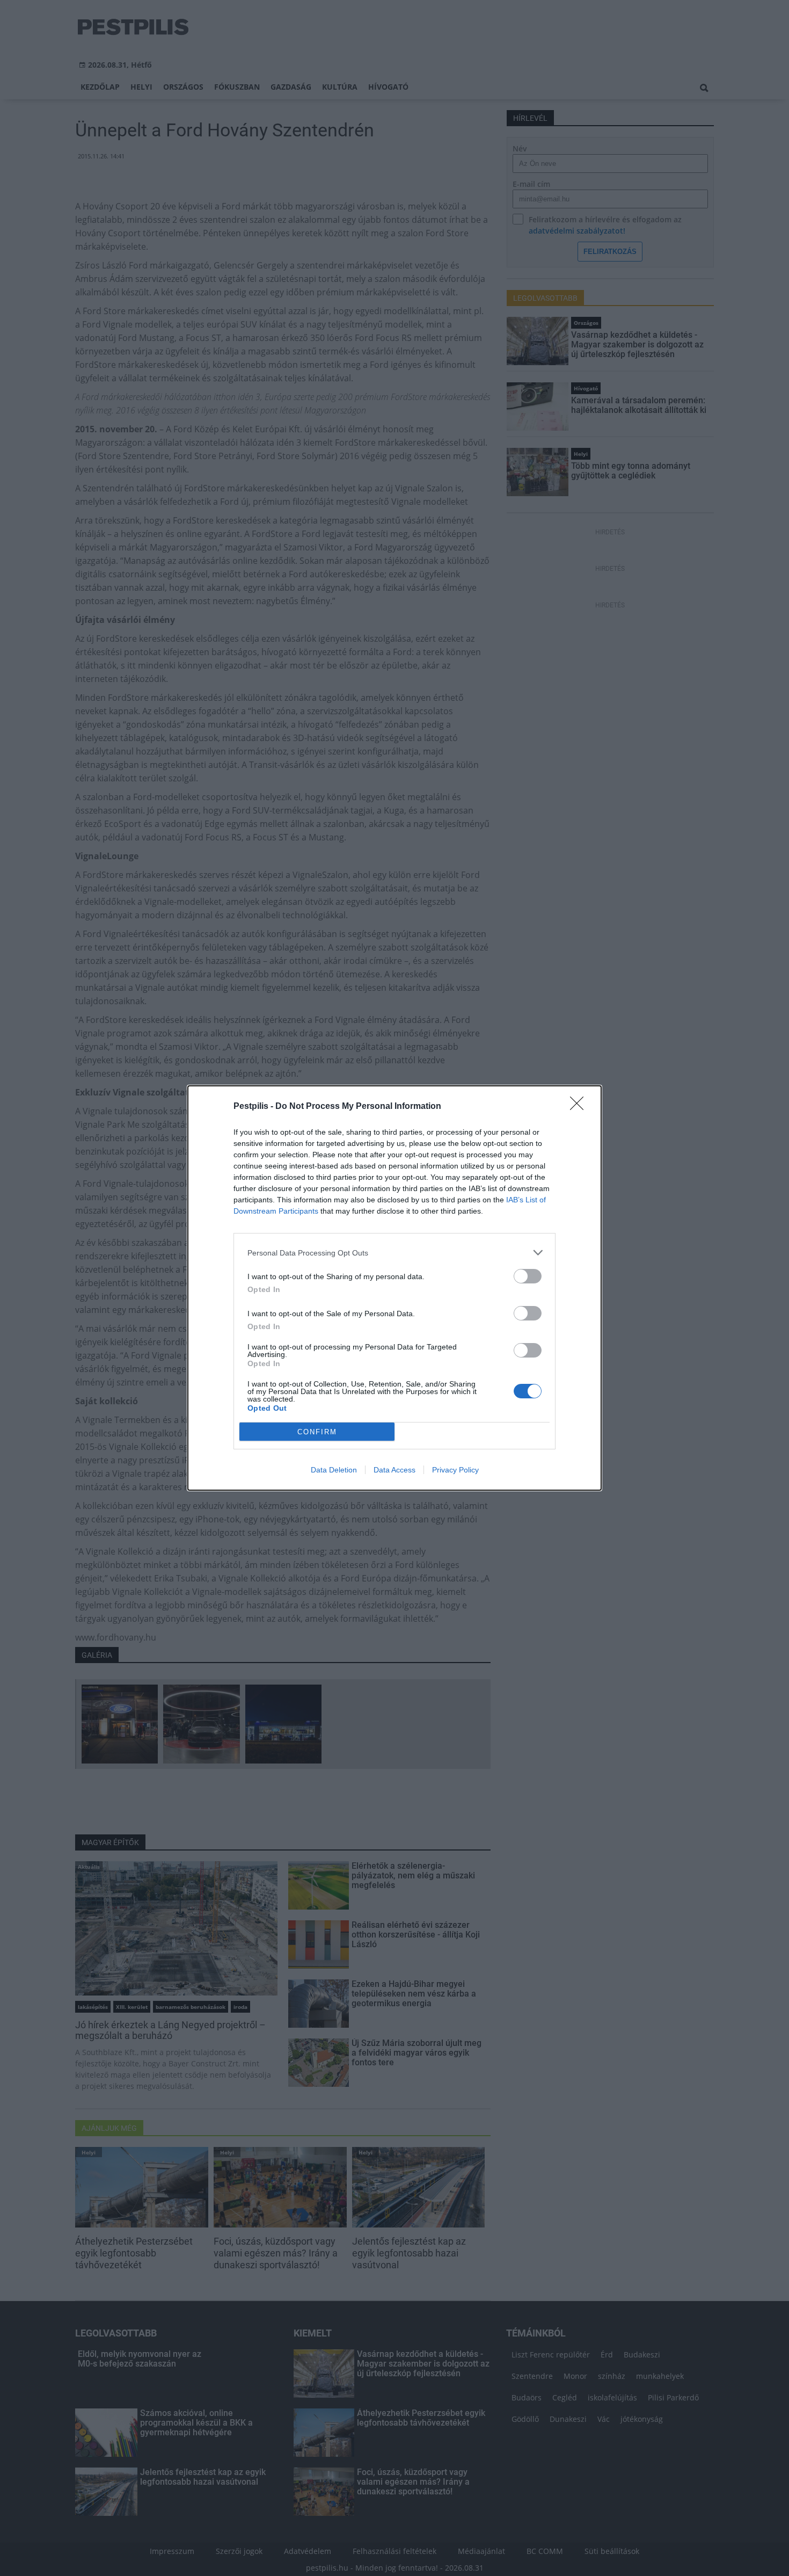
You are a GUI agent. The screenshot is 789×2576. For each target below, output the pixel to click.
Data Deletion (334, 1470)
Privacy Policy (455, 1470)
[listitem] (394, 1253)
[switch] (528, 1276)
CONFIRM (317, 1432)
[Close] (580, 1107)
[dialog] (394, 1288)
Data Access (394, 1470)
